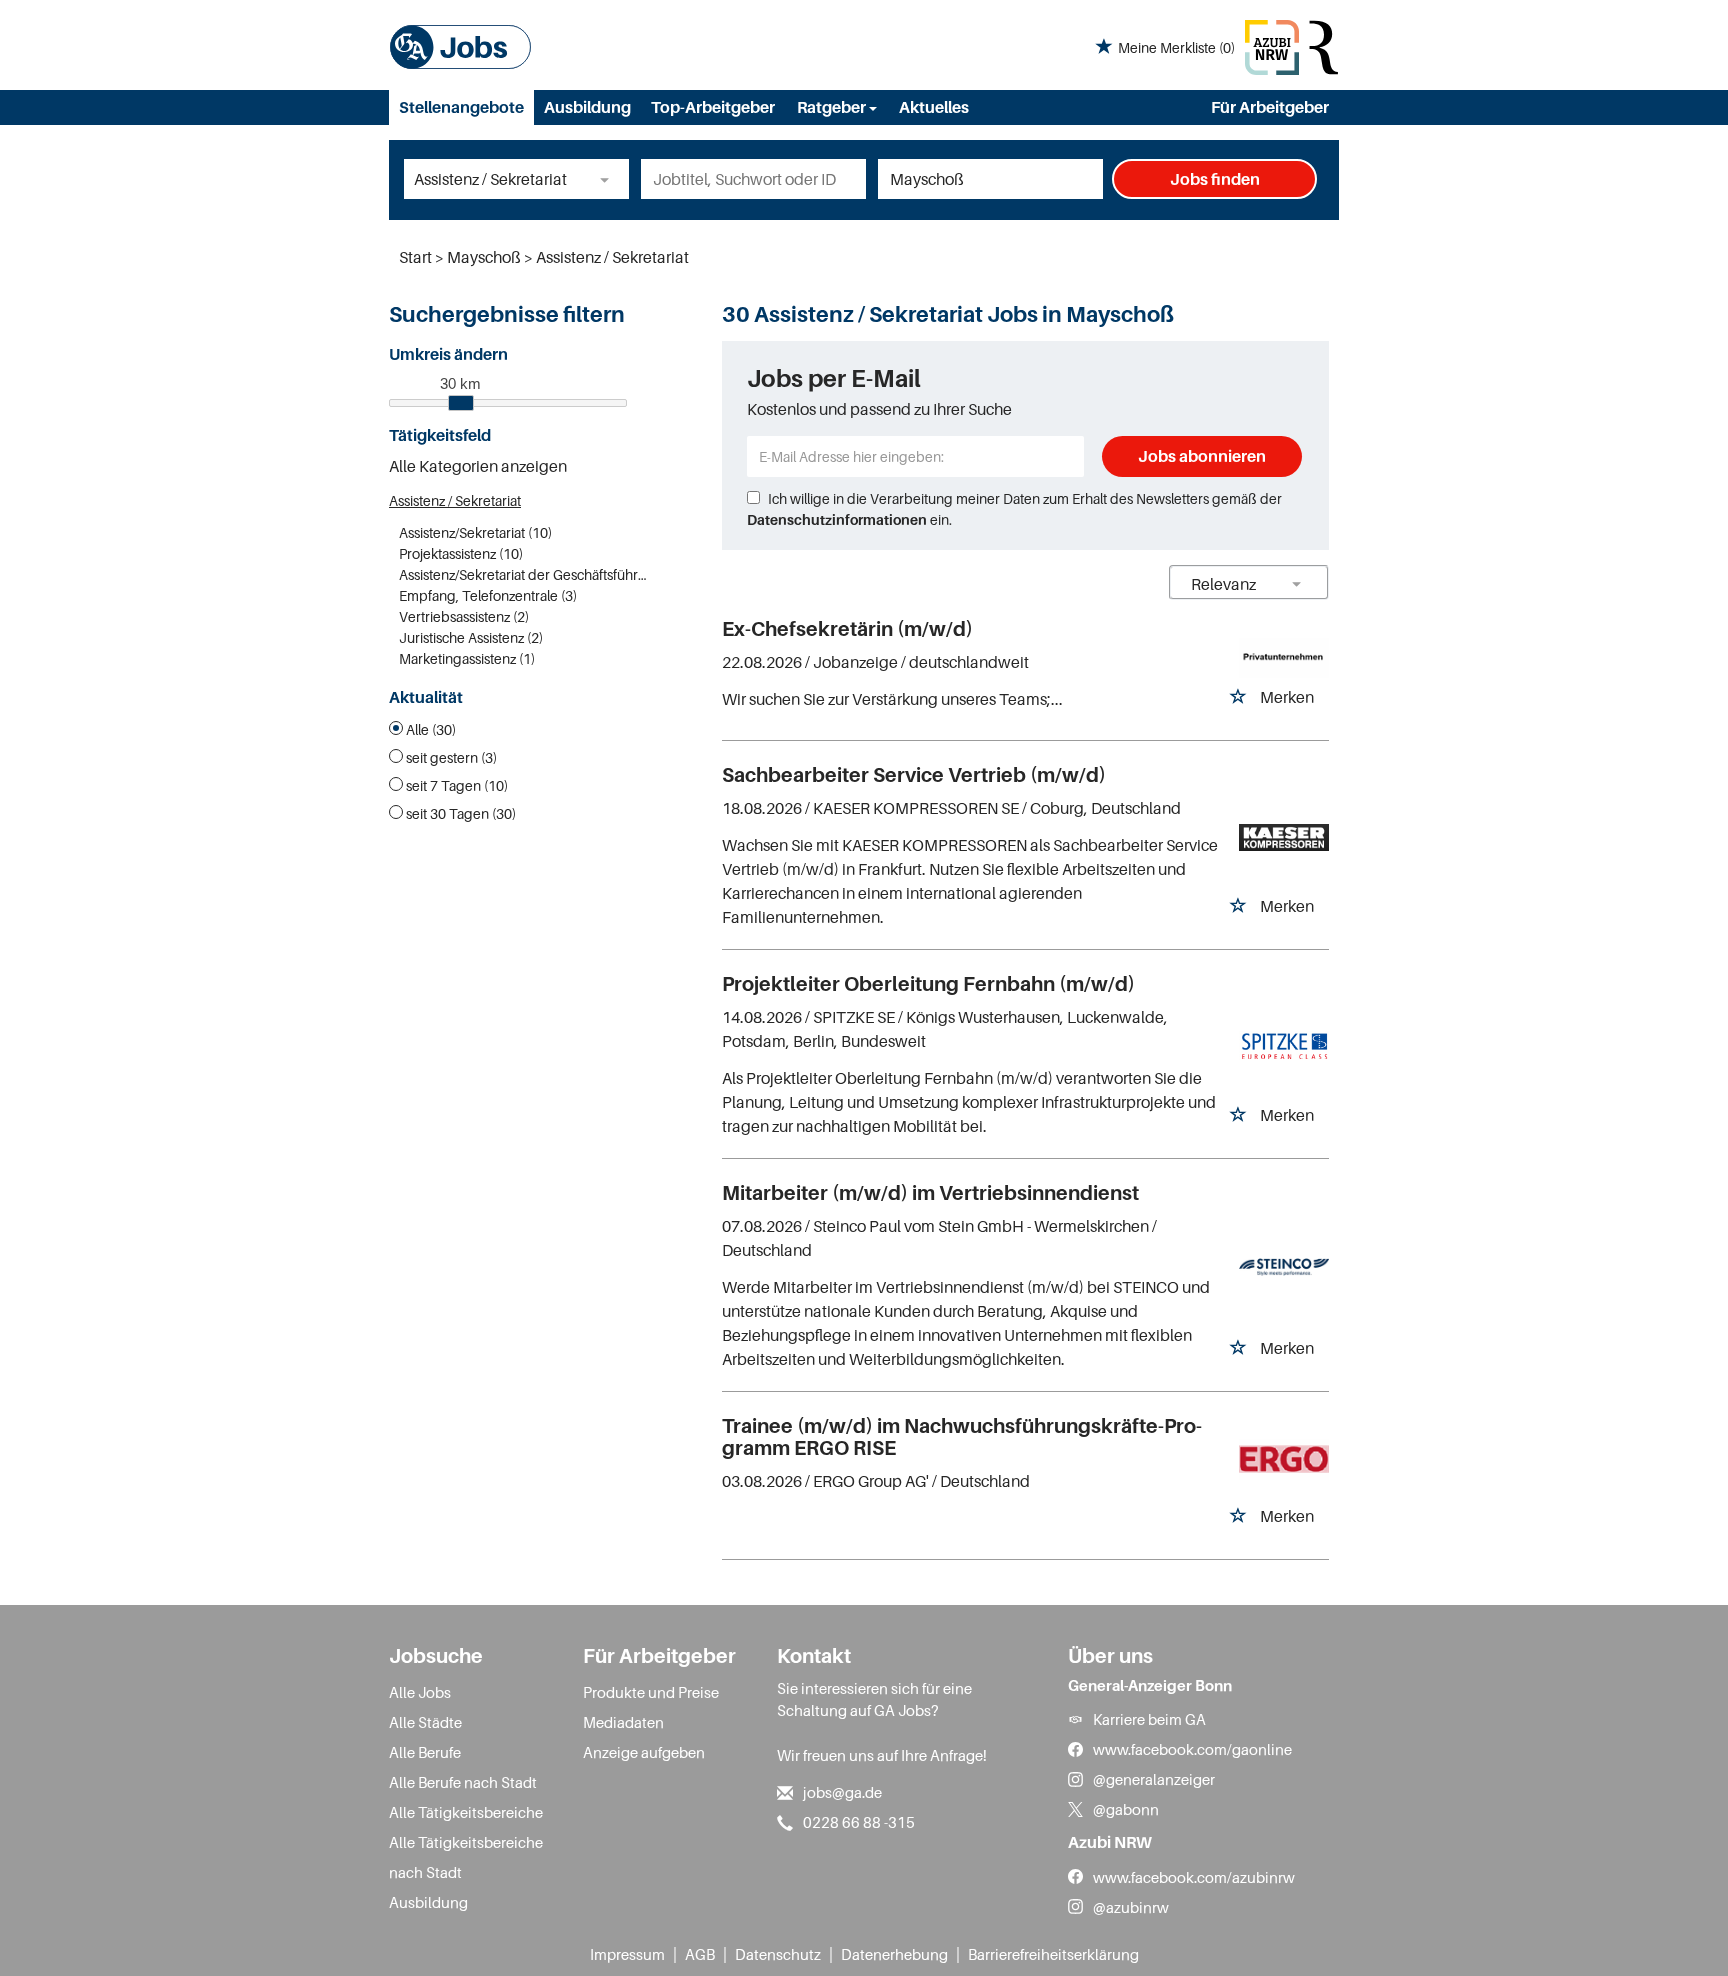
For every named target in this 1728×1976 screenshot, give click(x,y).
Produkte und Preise (651, 1692)
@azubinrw (1131, 1907)
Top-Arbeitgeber (713, 107)
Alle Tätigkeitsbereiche (466, 1812)
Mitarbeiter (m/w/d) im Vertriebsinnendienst (930, 1193)
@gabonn (1126, 1809)
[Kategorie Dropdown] (609, 179)
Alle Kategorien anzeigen (478, 466)
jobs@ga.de (842, 1792)
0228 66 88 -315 (859, 1822)
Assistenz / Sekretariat (455, 500)
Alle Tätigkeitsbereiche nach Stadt (466, 1857)
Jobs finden (1215, 179)
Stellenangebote (461, 107)
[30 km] (461, 403)
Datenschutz (778, 1954)
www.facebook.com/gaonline (1192, 1749)
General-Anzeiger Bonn (1150, 1685)
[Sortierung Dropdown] (1297, 583)
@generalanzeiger (1154, 1779)
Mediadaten (623, 1722)
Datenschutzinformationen (837, 519)
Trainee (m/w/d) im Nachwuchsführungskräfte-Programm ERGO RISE (962, 1437)
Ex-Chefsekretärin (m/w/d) (847, 629)
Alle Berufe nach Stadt (463, 1782)
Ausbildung (587, 107)
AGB (700, 1954)
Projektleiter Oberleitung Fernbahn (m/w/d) (928, 984)
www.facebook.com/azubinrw (1194, 1877)
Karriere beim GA (1149, 1719)
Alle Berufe (425, 1752)
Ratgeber (833, 107)
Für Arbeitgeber (1270, 107)
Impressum (627, 1954)
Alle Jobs (420, 1692)
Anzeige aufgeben (644, 1752)
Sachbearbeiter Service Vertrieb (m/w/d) (914, 775)
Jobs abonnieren (1202, 456)
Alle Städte (425, 1722)
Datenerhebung (894, 1954)
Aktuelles (934, 107)
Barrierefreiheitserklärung (1053, 1954)
